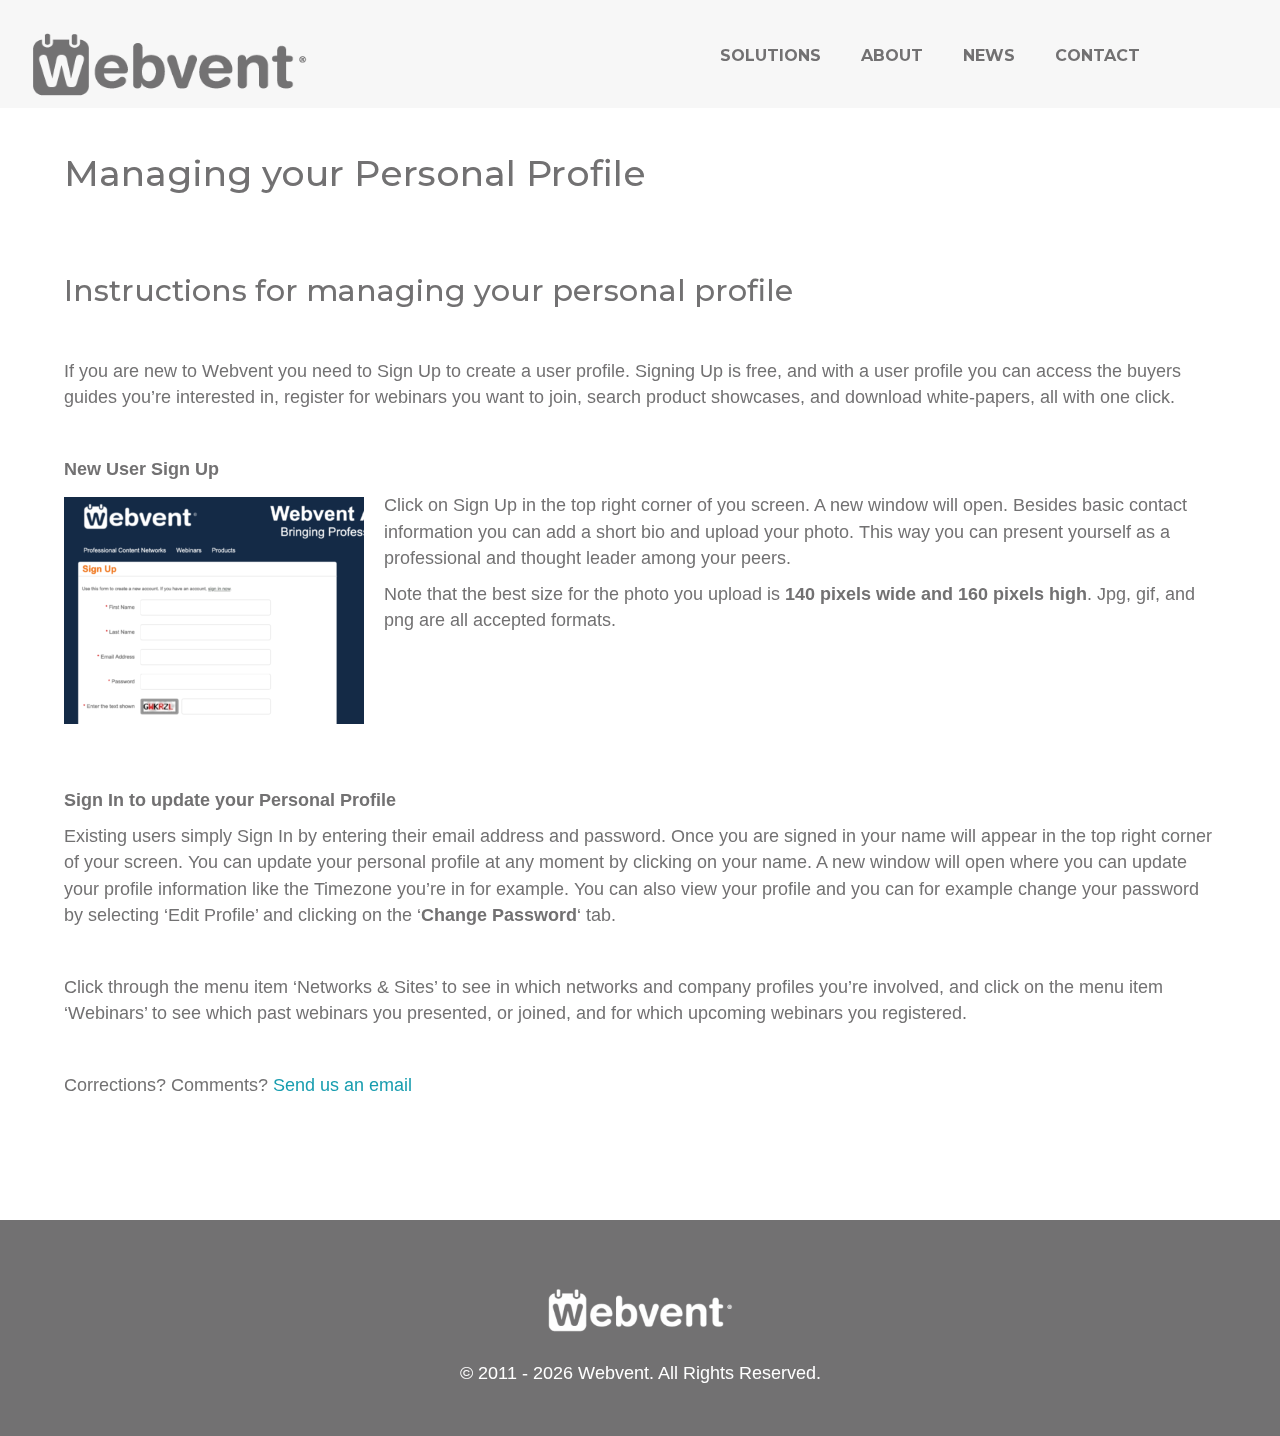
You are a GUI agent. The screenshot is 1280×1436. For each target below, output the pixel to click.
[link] (770, 55)
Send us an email (342, 1085)
